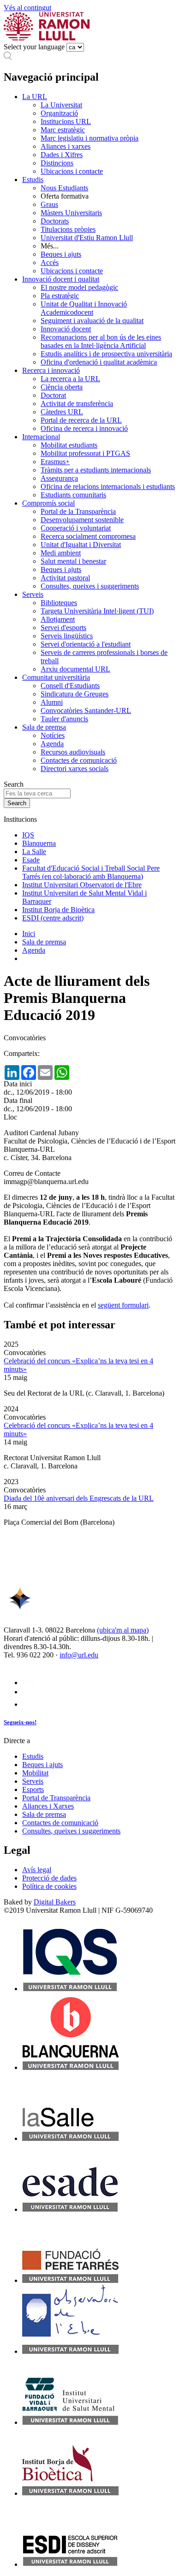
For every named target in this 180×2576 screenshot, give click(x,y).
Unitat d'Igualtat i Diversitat (81, 545)
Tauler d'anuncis (64, 719)
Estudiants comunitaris (73, 495)
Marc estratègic (63, 130)
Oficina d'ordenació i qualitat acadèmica (99, 362)
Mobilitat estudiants (69, 445)
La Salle (34, 852)
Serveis (33, 594)
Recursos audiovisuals (73, 752)
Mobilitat (35, 1773)
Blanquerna (39, 843)
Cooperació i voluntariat (76, 528)
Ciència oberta (62, 387)
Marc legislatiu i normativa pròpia (90, 138)
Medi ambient (61, 553)
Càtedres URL (62, 412)
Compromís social (48, 503)
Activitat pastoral (65, 578)
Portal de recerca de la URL (81, 420)
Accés (50, 262)
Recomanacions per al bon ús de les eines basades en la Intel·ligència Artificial (101, 341)
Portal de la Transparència (78, 511)
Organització (59, 113)
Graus (49, 204)
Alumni (52, 702)
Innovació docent (66, 329)
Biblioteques (59, 603)
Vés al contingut (27, 8)
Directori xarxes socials (75, 769)
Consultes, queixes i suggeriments (90, 586)
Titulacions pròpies (68, 229)
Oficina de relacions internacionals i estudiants (108, 486)
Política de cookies (49, 1886)
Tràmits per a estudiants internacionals (96, 470)
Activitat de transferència (77, 404)
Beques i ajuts (61, 254)
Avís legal (37, 1870)
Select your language (34, 47)
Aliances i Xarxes (48, 1806)
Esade (31, 860)
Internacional (41, 437)
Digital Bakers (55, 1902)
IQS (28, 835)
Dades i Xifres (62, 155)
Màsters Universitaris (71, 213)
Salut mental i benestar (73, 561)
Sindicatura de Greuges (75, 694)
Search (14, 784)
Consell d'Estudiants (70, 686)
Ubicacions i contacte (72, 171)
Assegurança (59, 478)
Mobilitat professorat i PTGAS (85, 453)
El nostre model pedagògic (79, 287)
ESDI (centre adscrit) (53, 918)
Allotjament (58, 619)
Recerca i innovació (51, 370)
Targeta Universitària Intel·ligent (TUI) (97, 611)
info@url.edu (79, 1655)
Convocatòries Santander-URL (86, 710)
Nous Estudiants (64, 188)
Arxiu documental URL (75, 669)
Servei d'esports (63, 628)
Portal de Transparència (56, 1798)
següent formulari (123, 1305)
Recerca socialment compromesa (88, 536)
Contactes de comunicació (79, 760)
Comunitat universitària (56, 677)
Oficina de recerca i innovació (84, 428)
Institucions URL (66, 121)
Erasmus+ (55, 462)
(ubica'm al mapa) (123, 1630)
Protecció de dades (49, 1878)
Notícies (53, 735)
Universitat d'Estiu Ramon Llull (87, 238)
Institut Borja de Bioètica (58, 910)
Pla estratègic (60, 296)
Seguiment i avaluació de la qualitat (92, 321)
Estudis (33, 180)
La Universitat (61, 105)
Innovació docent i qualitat (61, 279)
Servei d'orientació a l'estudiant (86, 644)
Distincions (57, 163)
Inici (29, 934)
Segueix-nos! (20, 1722)
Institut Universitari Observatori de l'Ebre (82, 885)
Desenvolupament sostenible (82, 520)
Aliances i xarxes (66, 146)
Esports (33, 1789)
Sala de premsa (44, 727)
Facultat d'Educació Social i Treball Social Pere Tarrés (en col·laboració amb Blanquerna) (91, 872)
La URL (35, 97)
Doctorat (53, 395)
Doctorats (55, 221)
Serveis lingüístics (67, 636)
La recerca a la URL (70, 379)
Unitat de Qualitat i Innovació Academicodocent (84, 308)
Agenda (52, 744)
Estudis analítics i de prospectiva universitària (106, 354)
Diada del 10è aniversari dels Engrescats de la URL (79, 1498)
